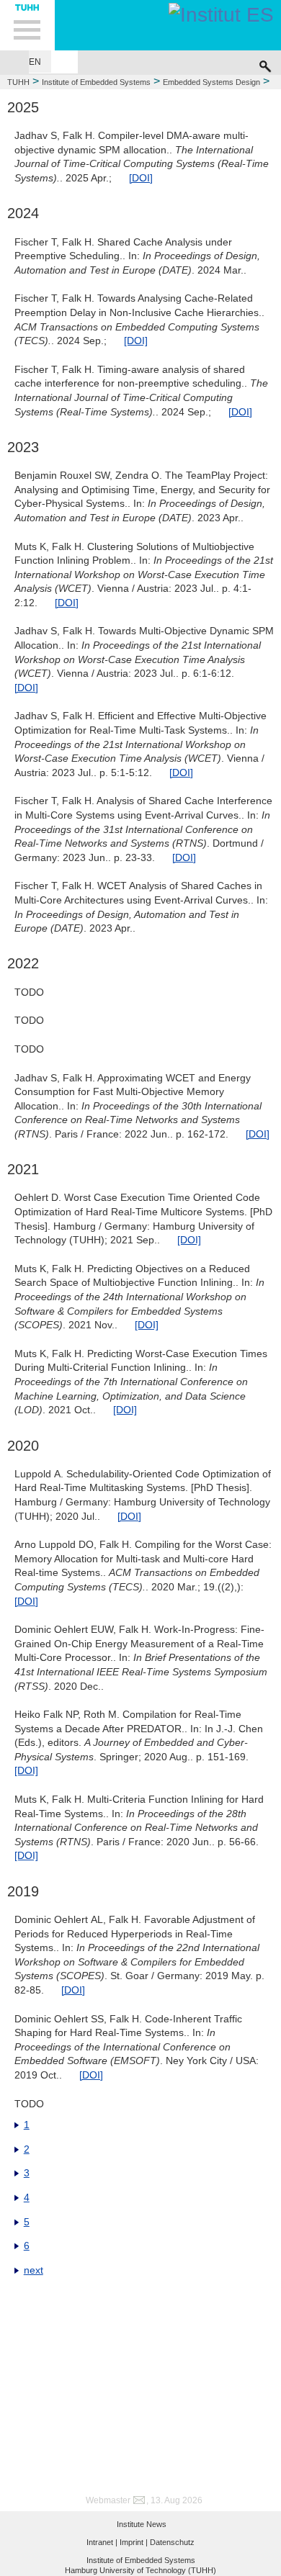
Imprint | (134, 2542)
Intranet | (102, 2542)
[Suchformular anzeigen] (265, 63)
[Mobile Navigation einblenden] (27, 25)
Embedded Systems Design (211, 82)
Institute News (142, 2524)
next (34, 2270)
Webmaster (108, 2500)
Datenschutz (172, 2542)
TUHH (18, 82)
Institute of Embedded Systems (96, 82)
